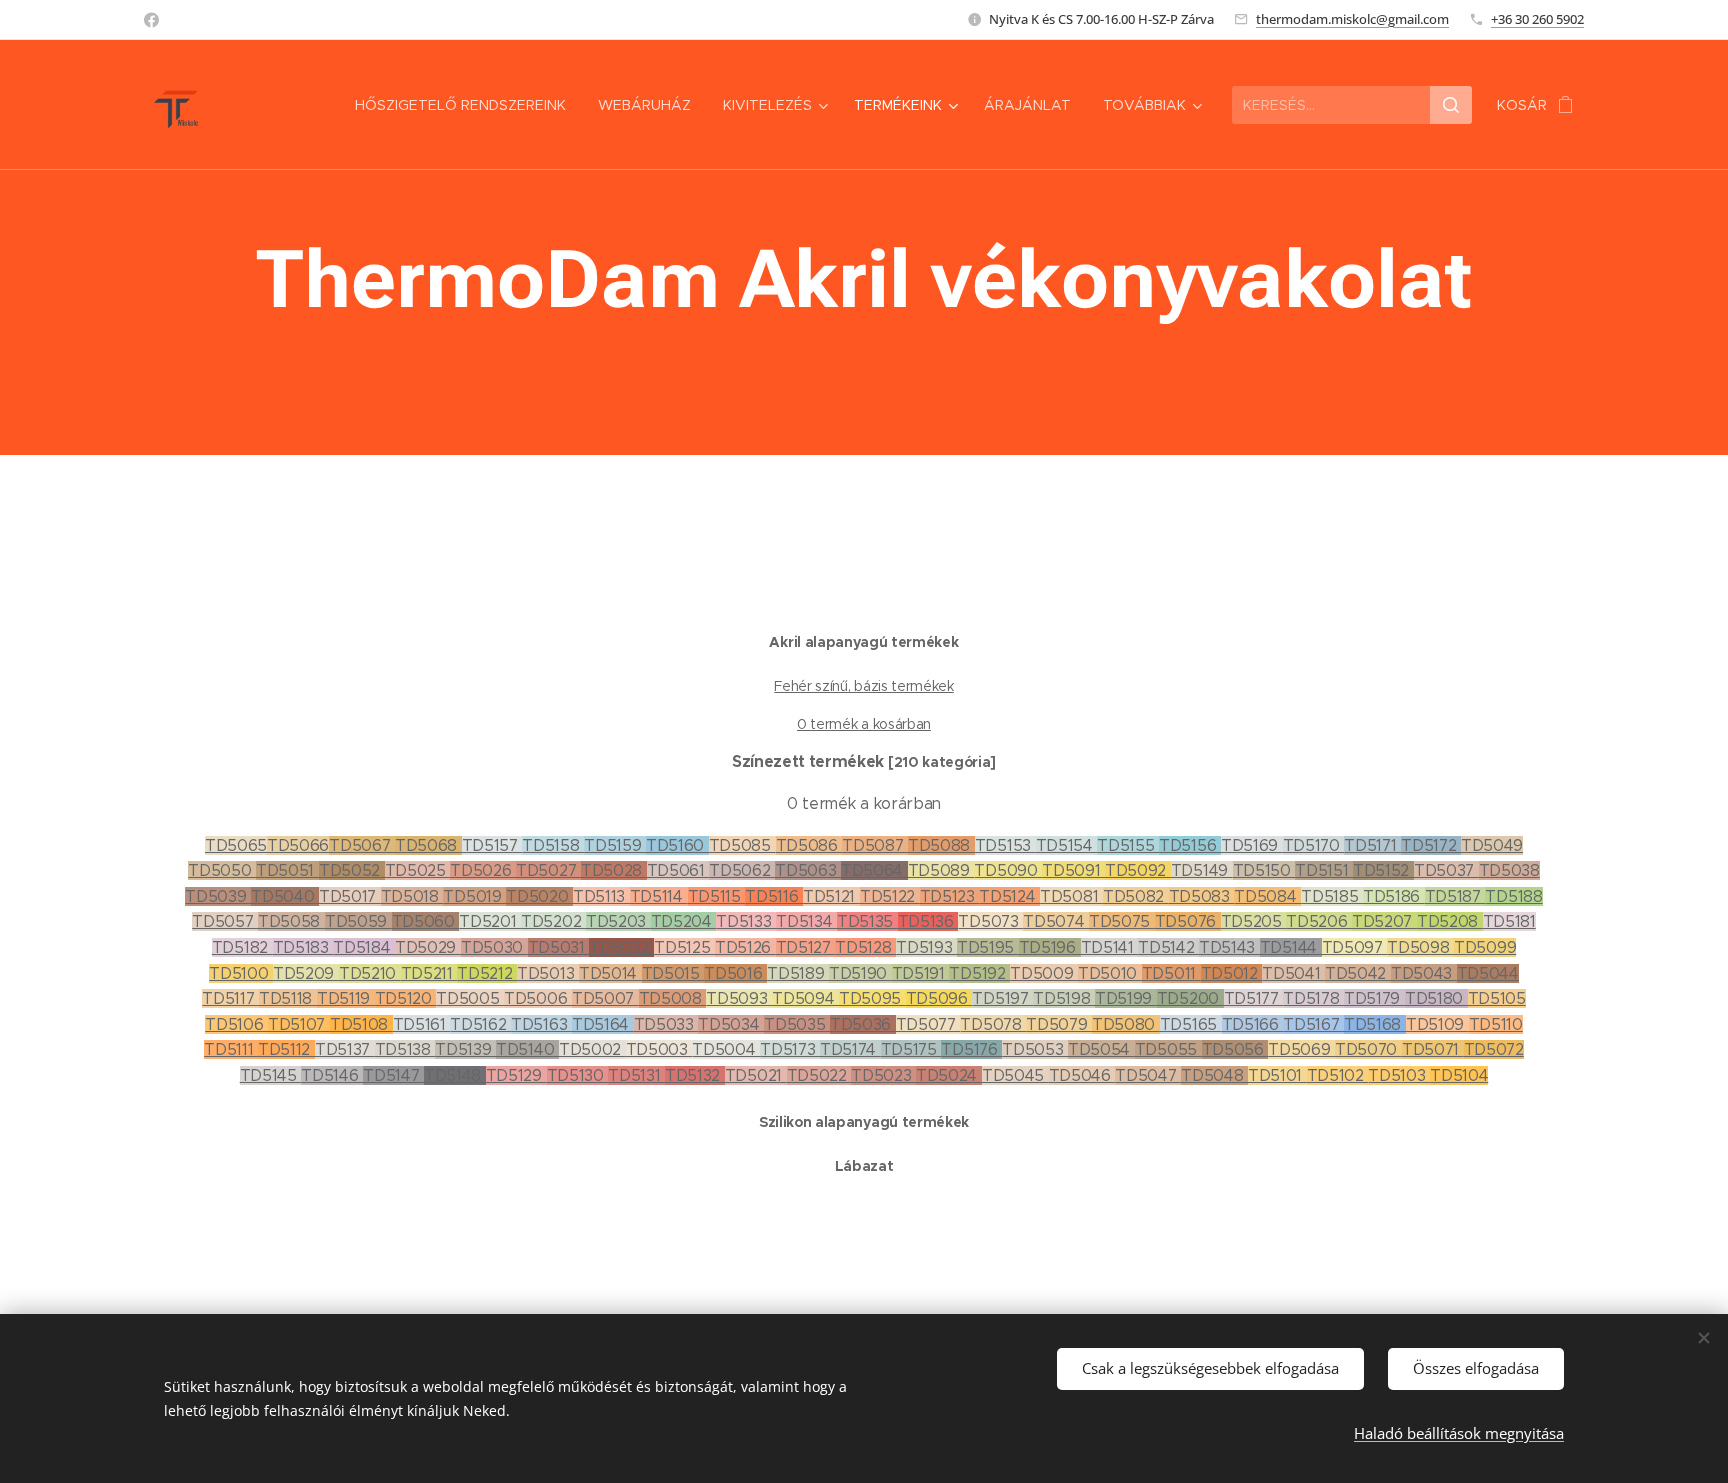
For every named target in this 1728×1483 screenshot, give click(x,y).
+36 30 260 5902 (1537, 19)
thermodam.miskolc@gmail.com (1352, 19)
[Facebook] (151, 20)
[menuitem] (466, 105)
